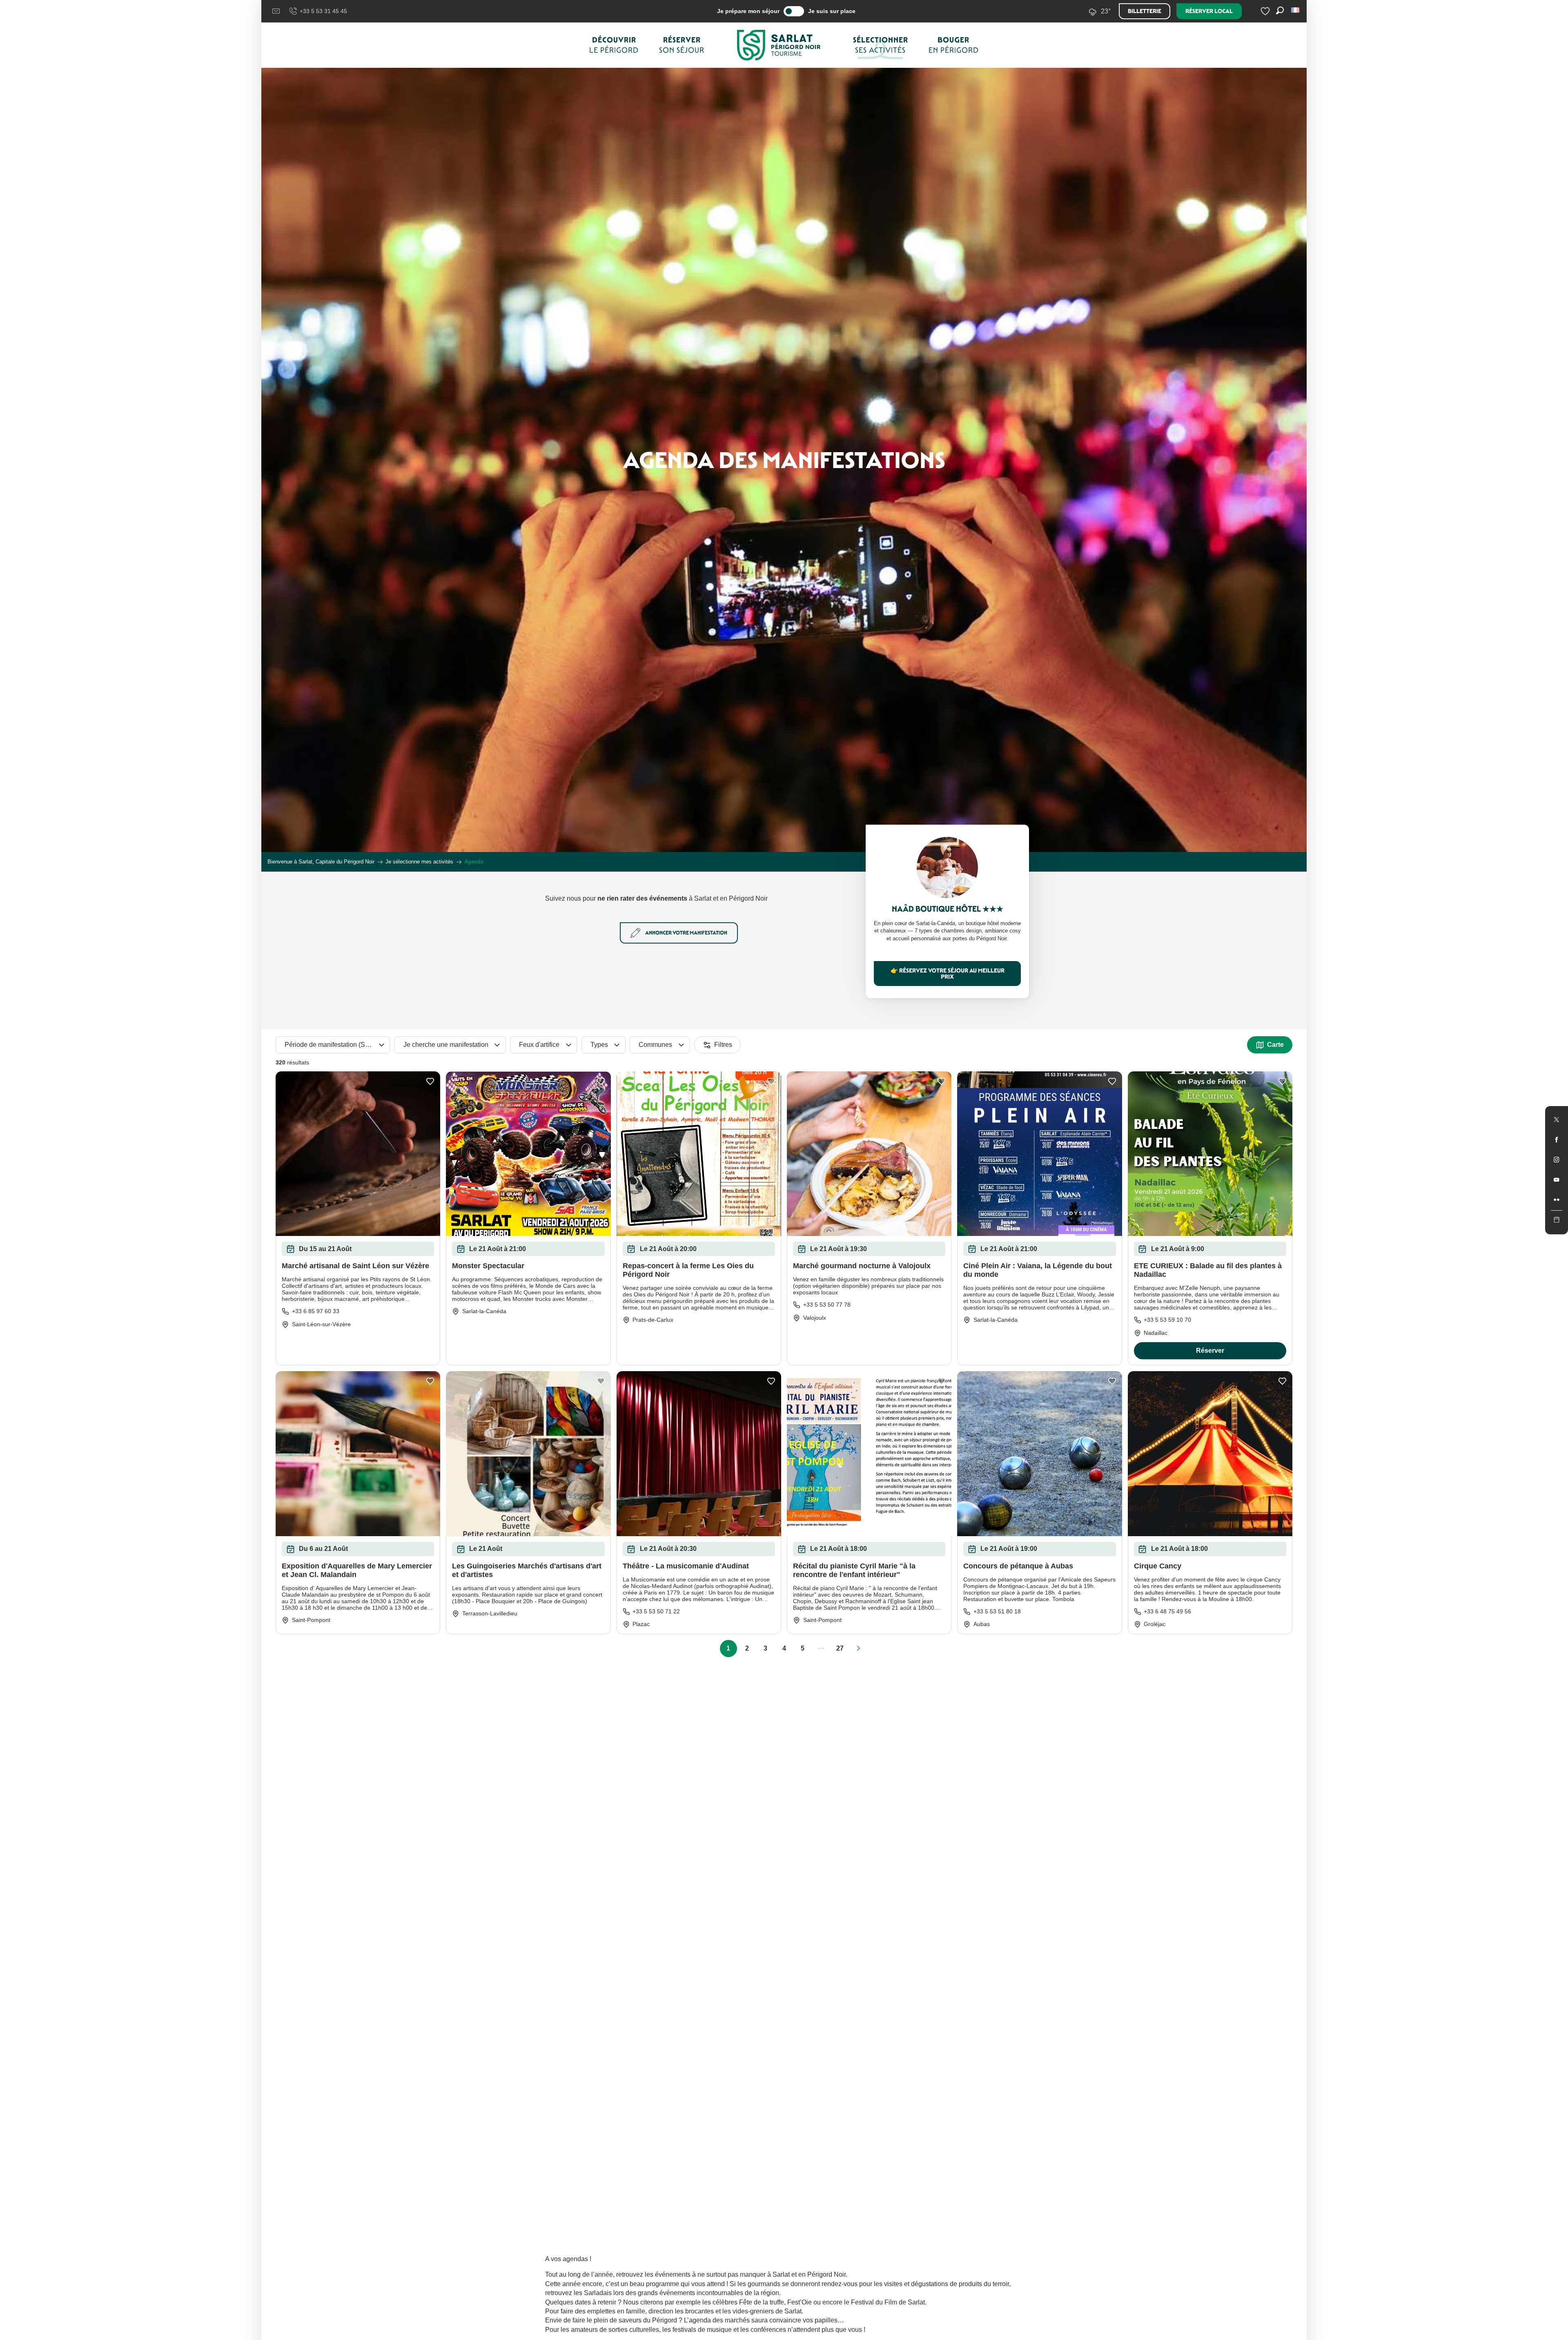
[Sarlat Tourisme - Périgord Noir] (779, 45)
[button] (1296, 10)
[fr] (1296, 10)
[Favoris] (1266, 11)
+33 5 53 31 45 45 (323, 11)
